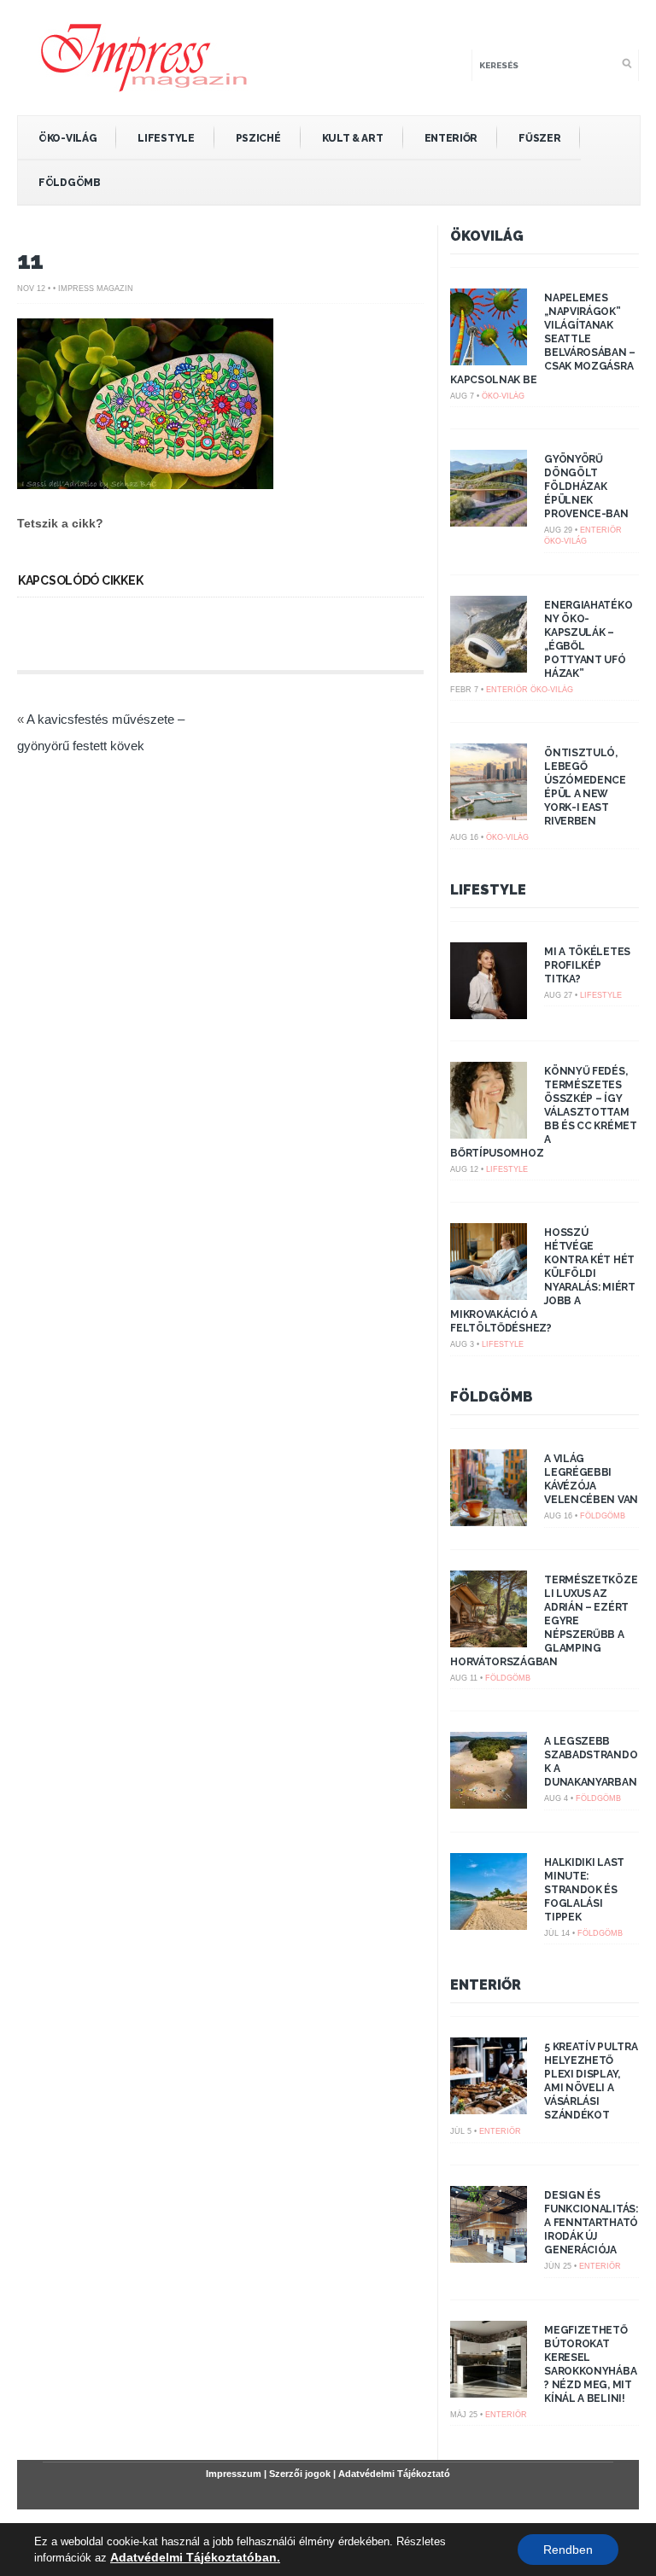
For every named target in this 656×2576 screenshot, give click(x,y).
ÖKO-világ (67, 138)
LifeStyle (166, 138)
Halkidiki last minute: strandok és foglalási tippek (584, 1890)
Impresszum (234, 2474)
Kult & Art (353, 138)
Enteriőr (451, 138)
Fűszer (539, 138)
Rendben (568, 2550)
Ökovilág (487, 236)
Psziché (258, 138)
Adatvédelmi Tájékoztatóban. (195, 2557)
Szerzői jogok (300, 2474)
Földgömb (70, 183)
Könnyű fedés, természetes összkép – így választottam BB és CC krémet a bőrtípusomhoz (544, 1112)
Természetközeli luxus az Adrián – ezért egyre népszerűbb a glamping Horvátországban (544, 1621)
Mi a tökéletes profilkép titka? (587, 965)
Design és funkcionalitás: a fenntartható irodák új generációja (591, 2223)
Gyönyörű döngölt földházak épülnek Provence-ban (586, 487)
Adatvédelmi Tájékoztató (394, 2474)
